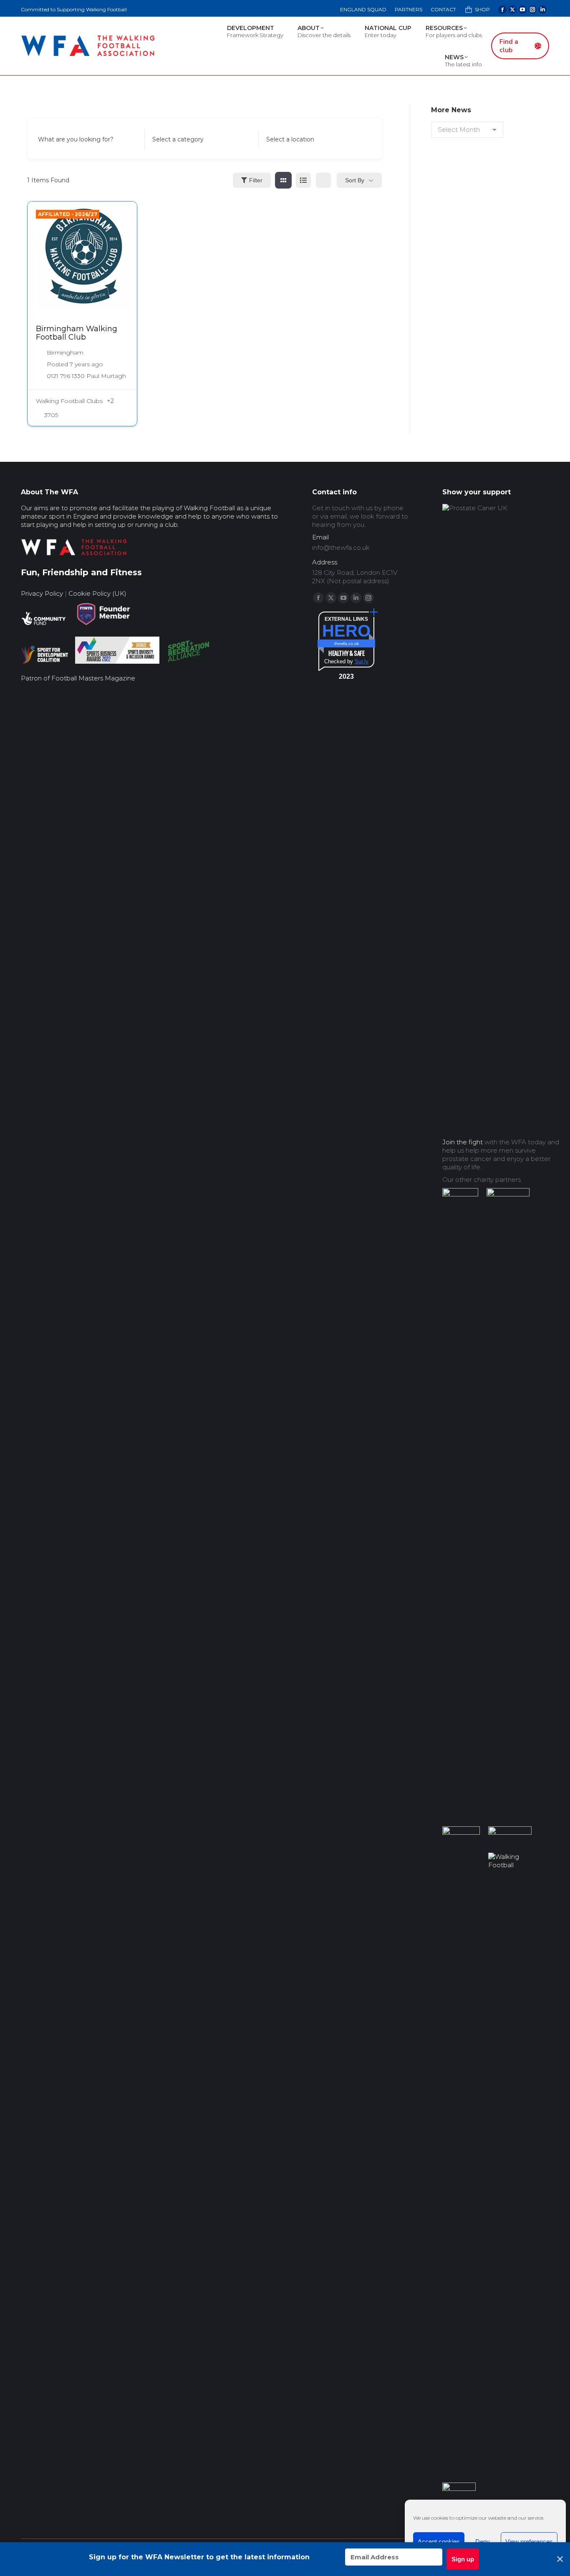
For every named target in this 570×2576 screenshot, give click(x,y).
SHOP (482, 9)
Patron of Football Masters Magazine (78, 678)
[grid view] (283, 180)
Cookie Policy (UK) (97, 593)
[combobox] (199, 139)
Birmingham (65, 353)
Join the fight (463, 1142)
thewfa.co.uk (347, 643)
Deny (483, 2542)
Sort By (355, 180)
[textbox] (178, 139)
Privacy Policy (42, 593)
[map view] (323, 180)
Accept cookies (439, 2542)
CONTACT (443, 9)
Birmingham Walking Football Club (77, 333)
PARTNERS (409, 9)
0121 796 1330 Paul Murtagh (86, 376)
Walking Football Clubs (69, 401)
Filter (256, 180)
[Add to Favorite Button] (122, 216)
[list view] (303, 180)
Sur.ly (362, 661)
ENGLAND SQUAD (363, 9)
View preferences (529, 2542)
